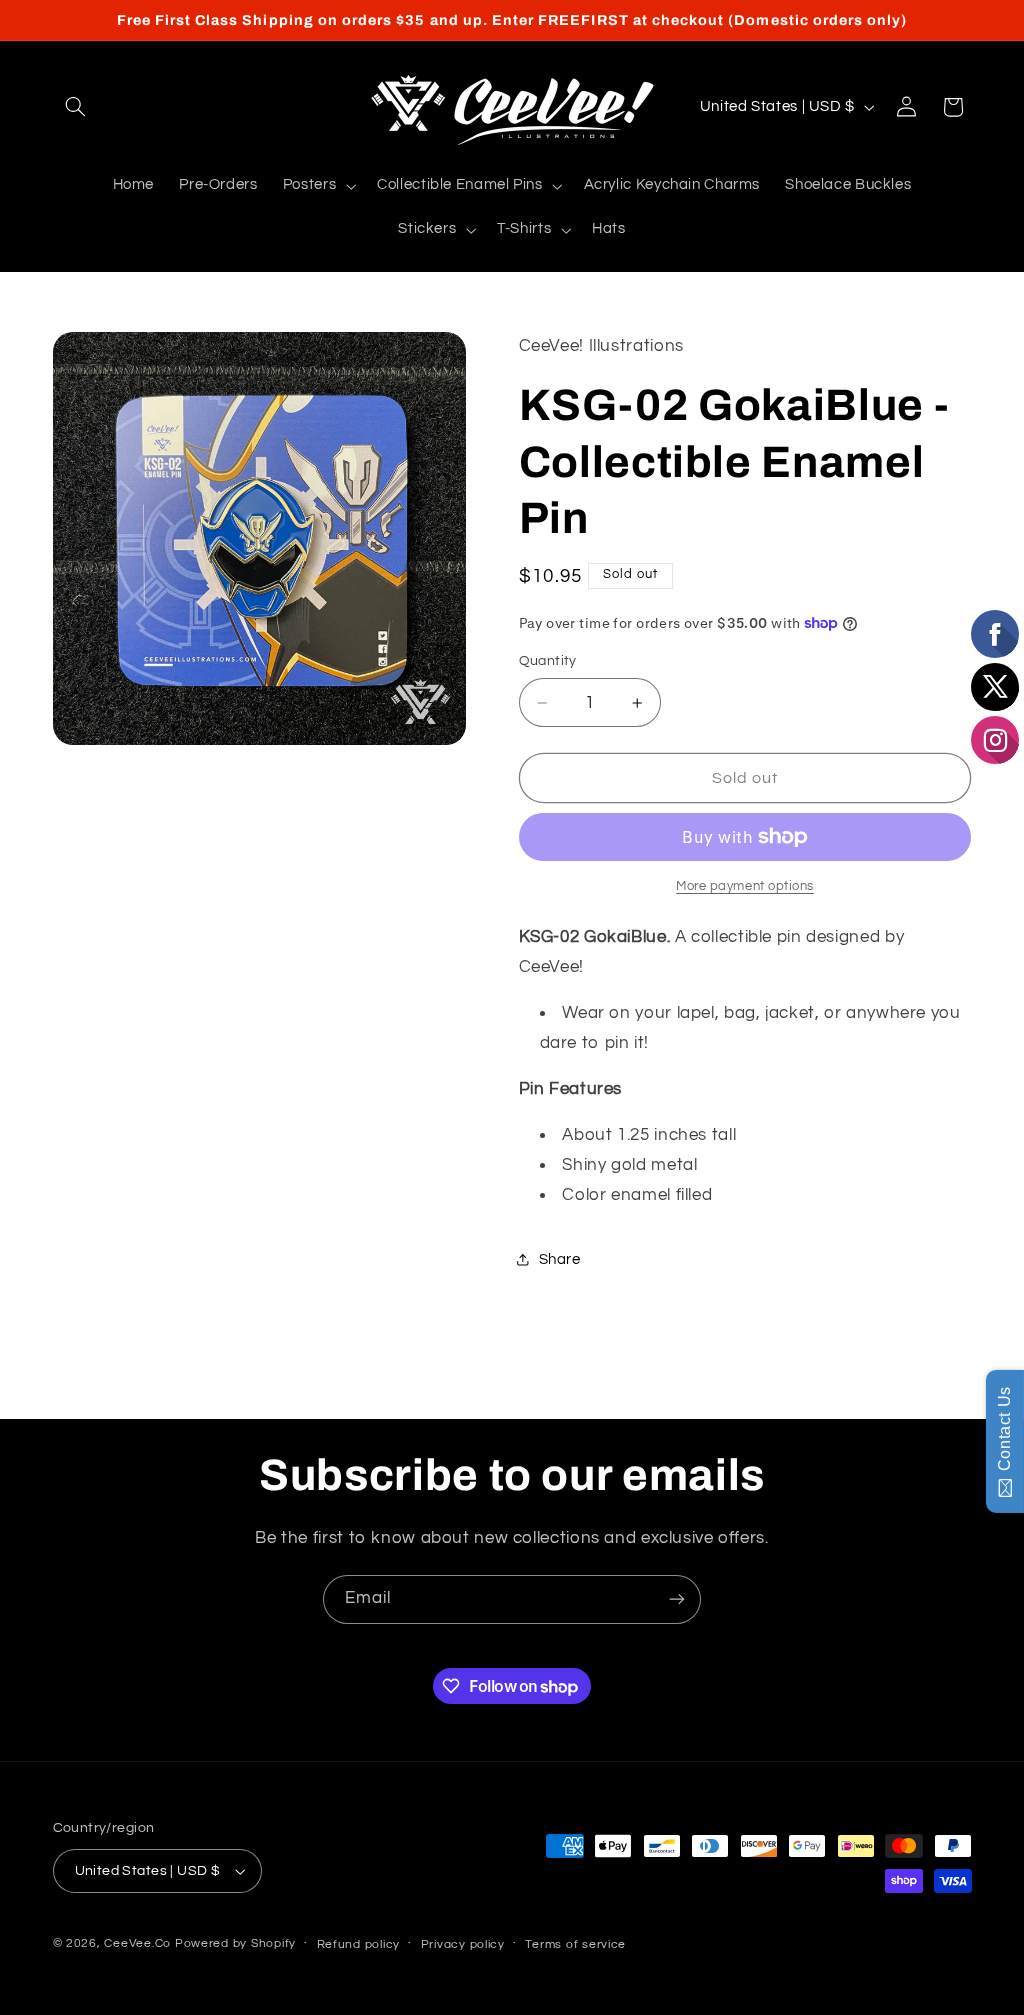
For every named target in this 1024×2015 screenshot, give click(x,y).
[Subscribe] (677, 1599)
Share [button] (560, 1259)
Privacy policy (463, 1944)
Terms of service (575, 1944)
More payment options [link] (745, 886)
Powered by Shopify (235, 1943)
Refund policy (359, 1944)
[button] (76, 107)
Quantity (548, 661)
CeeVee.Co (137, 1943)
